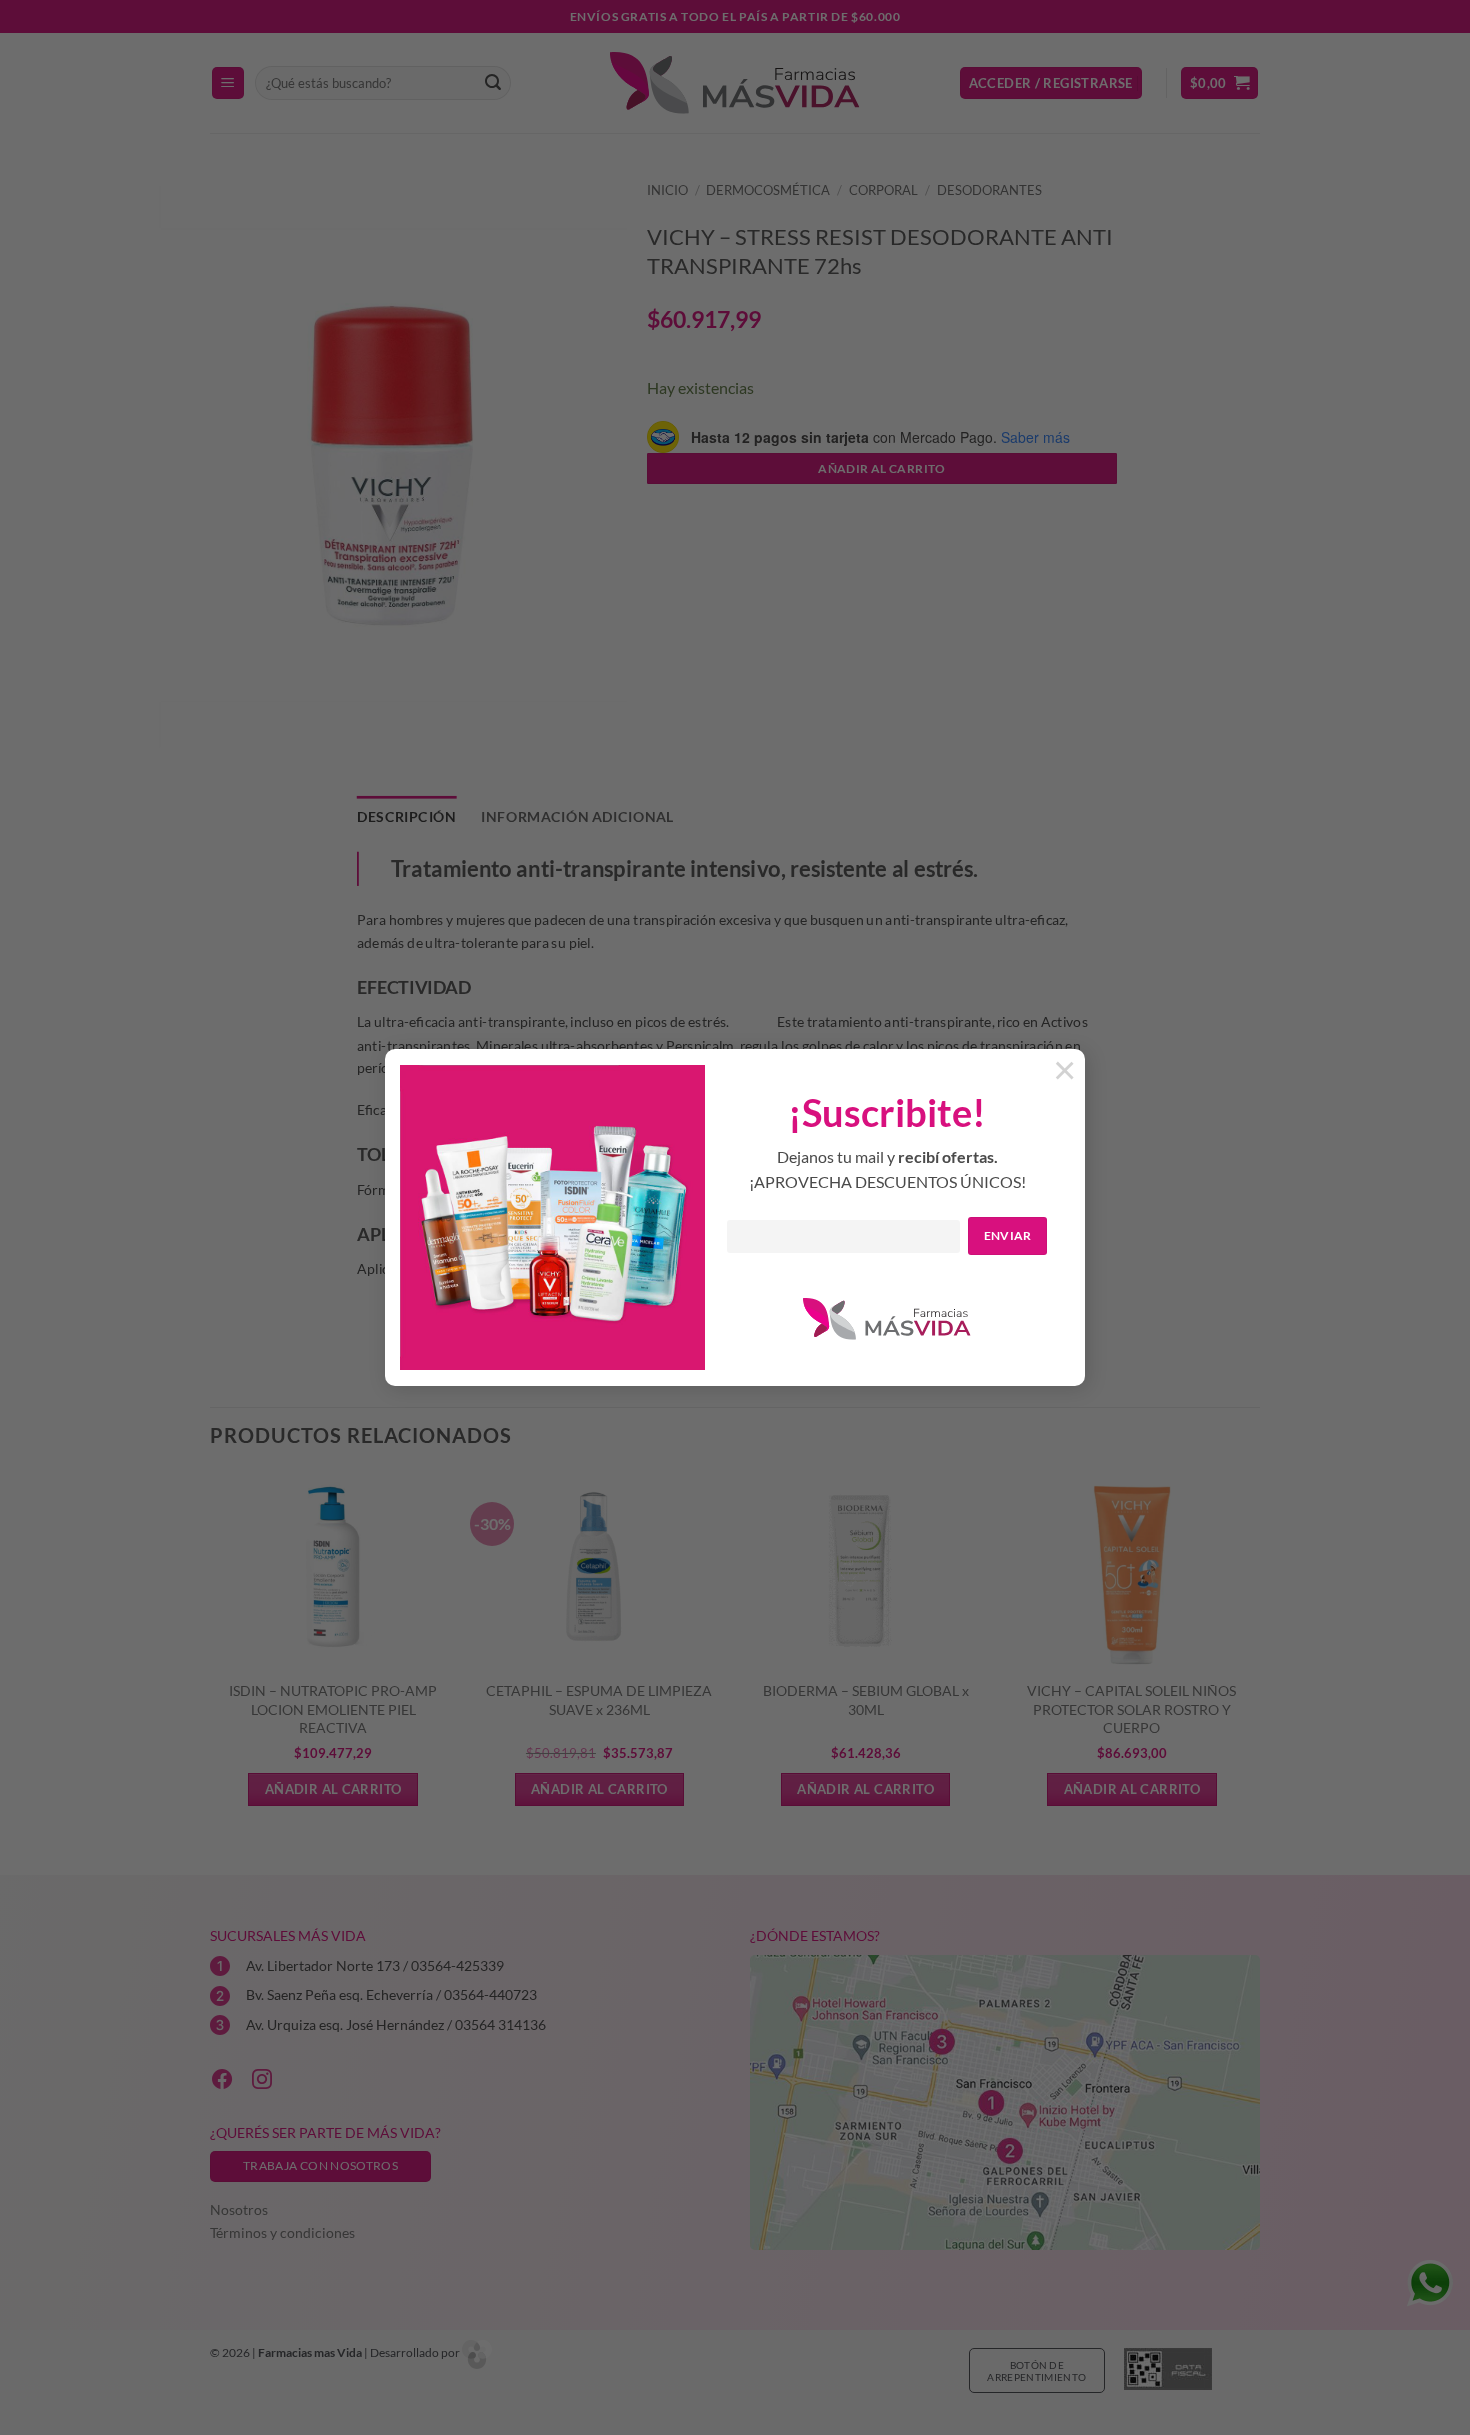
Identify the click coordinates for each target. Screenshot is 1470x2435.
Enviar (1008, 1235)
